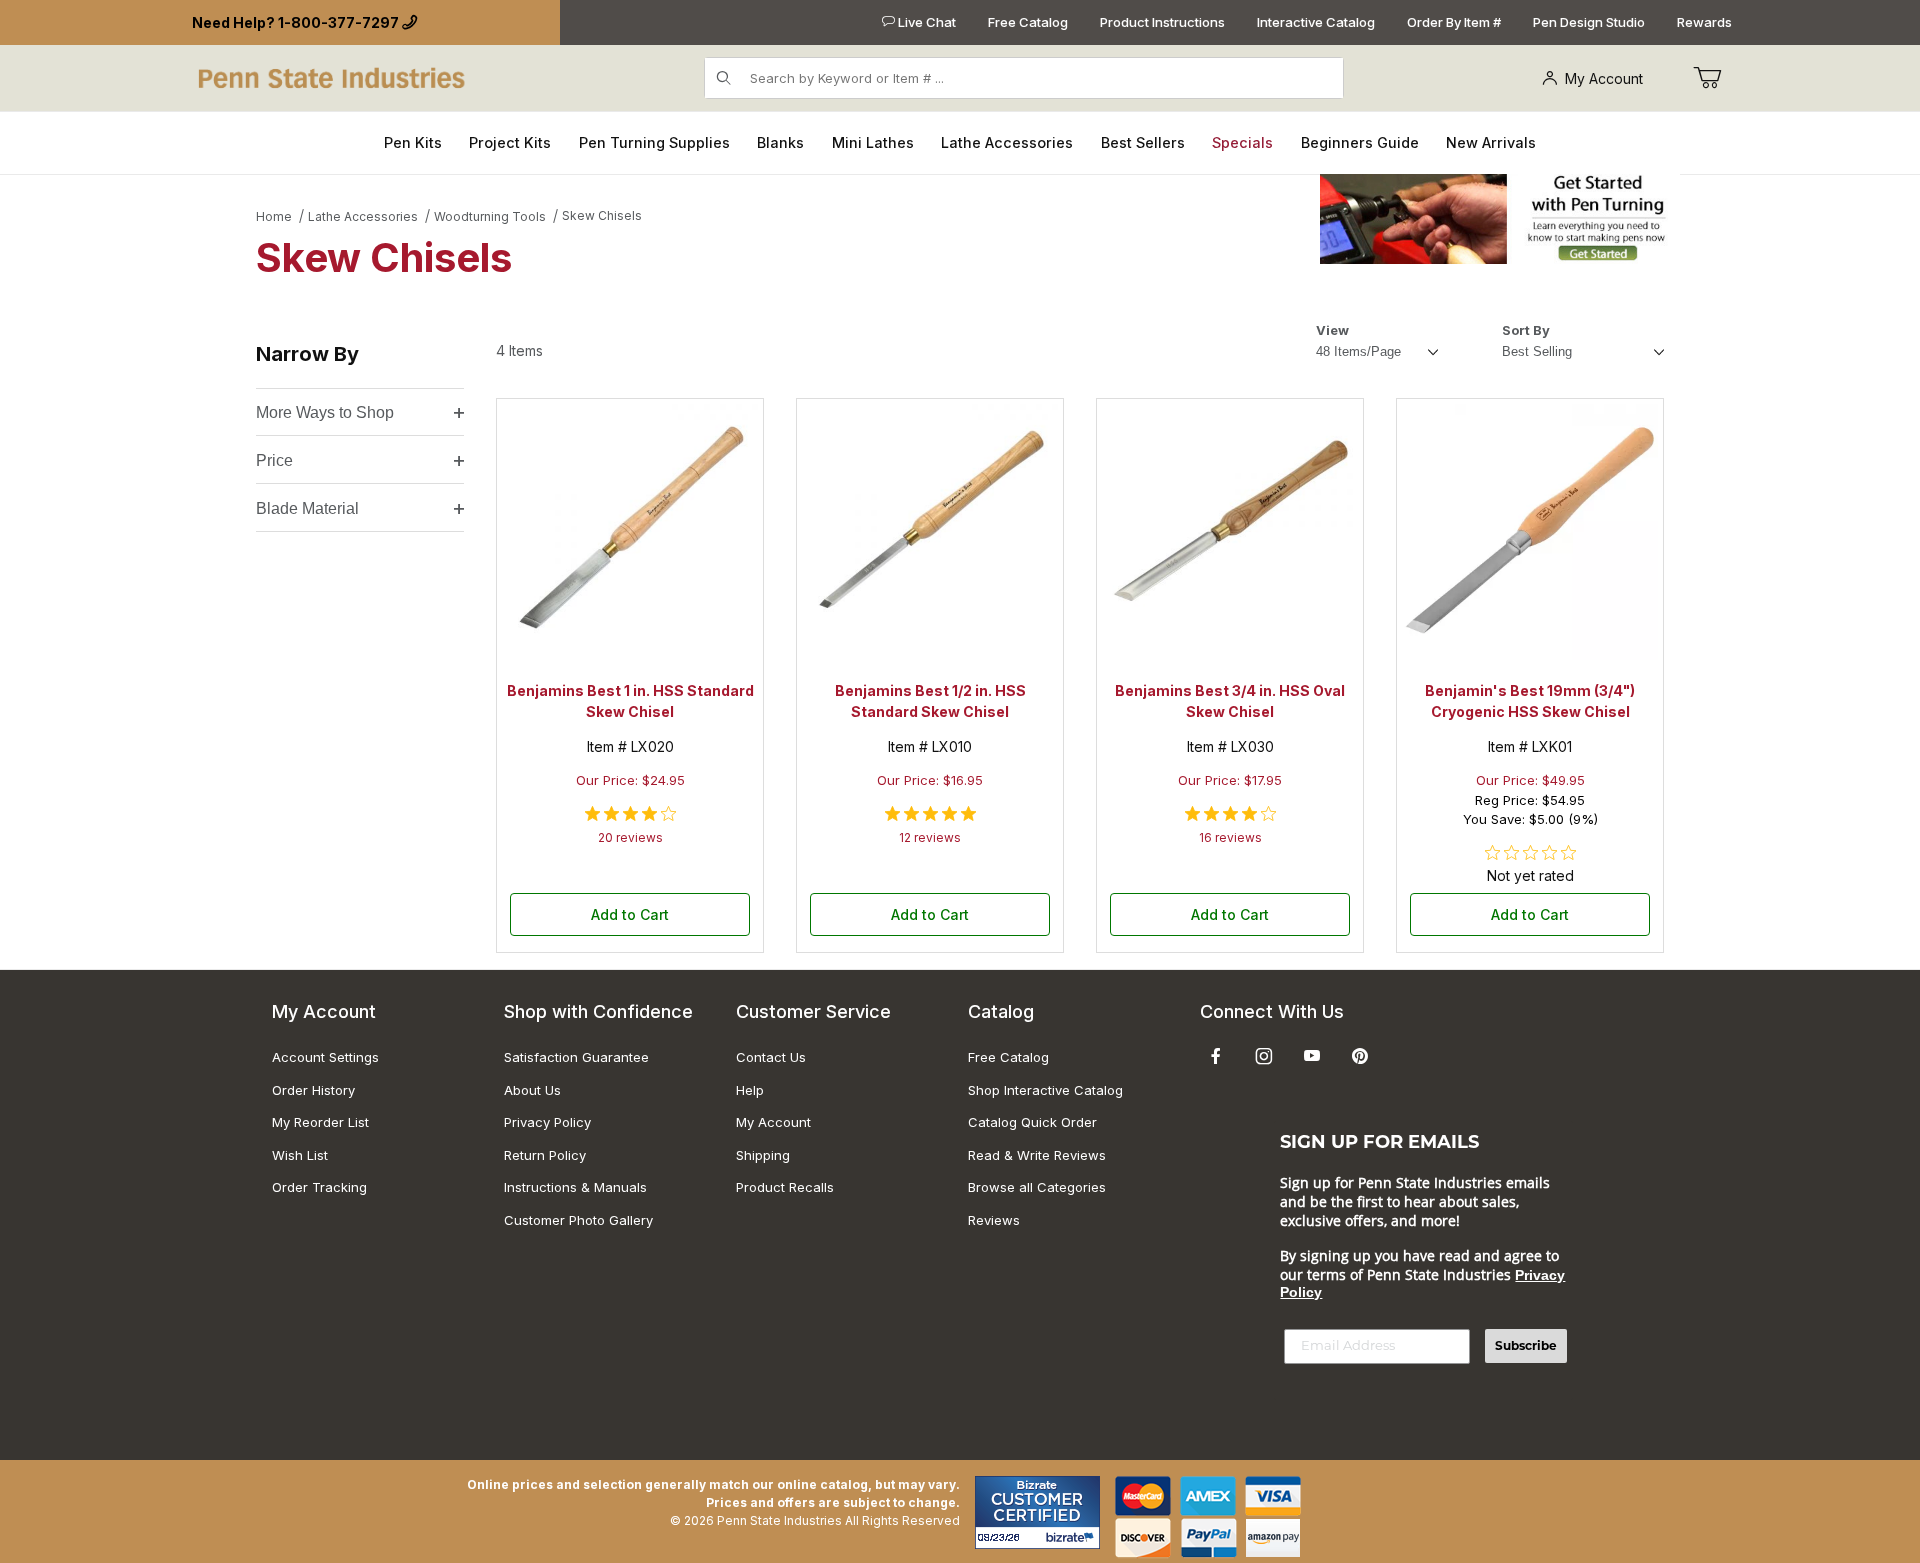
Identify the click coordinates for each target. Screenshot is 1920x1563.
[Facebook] (1216, 1056)
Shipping (763, 1155)
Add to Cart (630, 914)
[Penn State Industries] (333, 76)
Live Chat (925, 22)
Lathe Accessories (363, 216)
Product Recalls (785, 1187)
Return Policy (545, 1155)
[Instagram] (1264, 1056)
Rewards (1704, 22)
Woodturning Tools (490, 216)
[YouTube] (1312, 1056)
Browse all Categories (1037, 1187)
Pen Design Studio (1589, 22)
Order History (313, 1090)
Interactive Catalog (1316, 22)
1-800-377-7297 (338, 22)
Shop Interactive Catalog (1045, 1090)
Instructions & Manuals (575, 1187)
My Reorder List (320, 1122)
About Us (532, 1090)
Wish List (300, 1155)
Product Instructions (1162, 22)
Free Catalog (1028, 22)
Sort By (1526, 330)
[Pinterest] (1359, 1056)
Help (750, 1090)
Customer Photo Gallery (578, 1220)
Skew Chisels (602, 215)
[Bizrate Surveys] (1072, 1537)
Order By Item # (1454, 22)
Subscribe (1526, 1345)
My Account (1604, 78)
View (1332, 330)
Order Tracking (319, 1187)
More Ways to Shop (325, 412)
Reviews (994, 1220)
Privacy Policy (547, 1122)
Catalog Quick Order (1032, 1122)
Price (274, 460)
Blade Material (307, 508)
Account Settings (325, 1057)
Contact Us (771, 1057)
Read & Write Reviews (1037, 1155)
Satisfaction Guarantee (576, 1057)
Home (274, 216)
